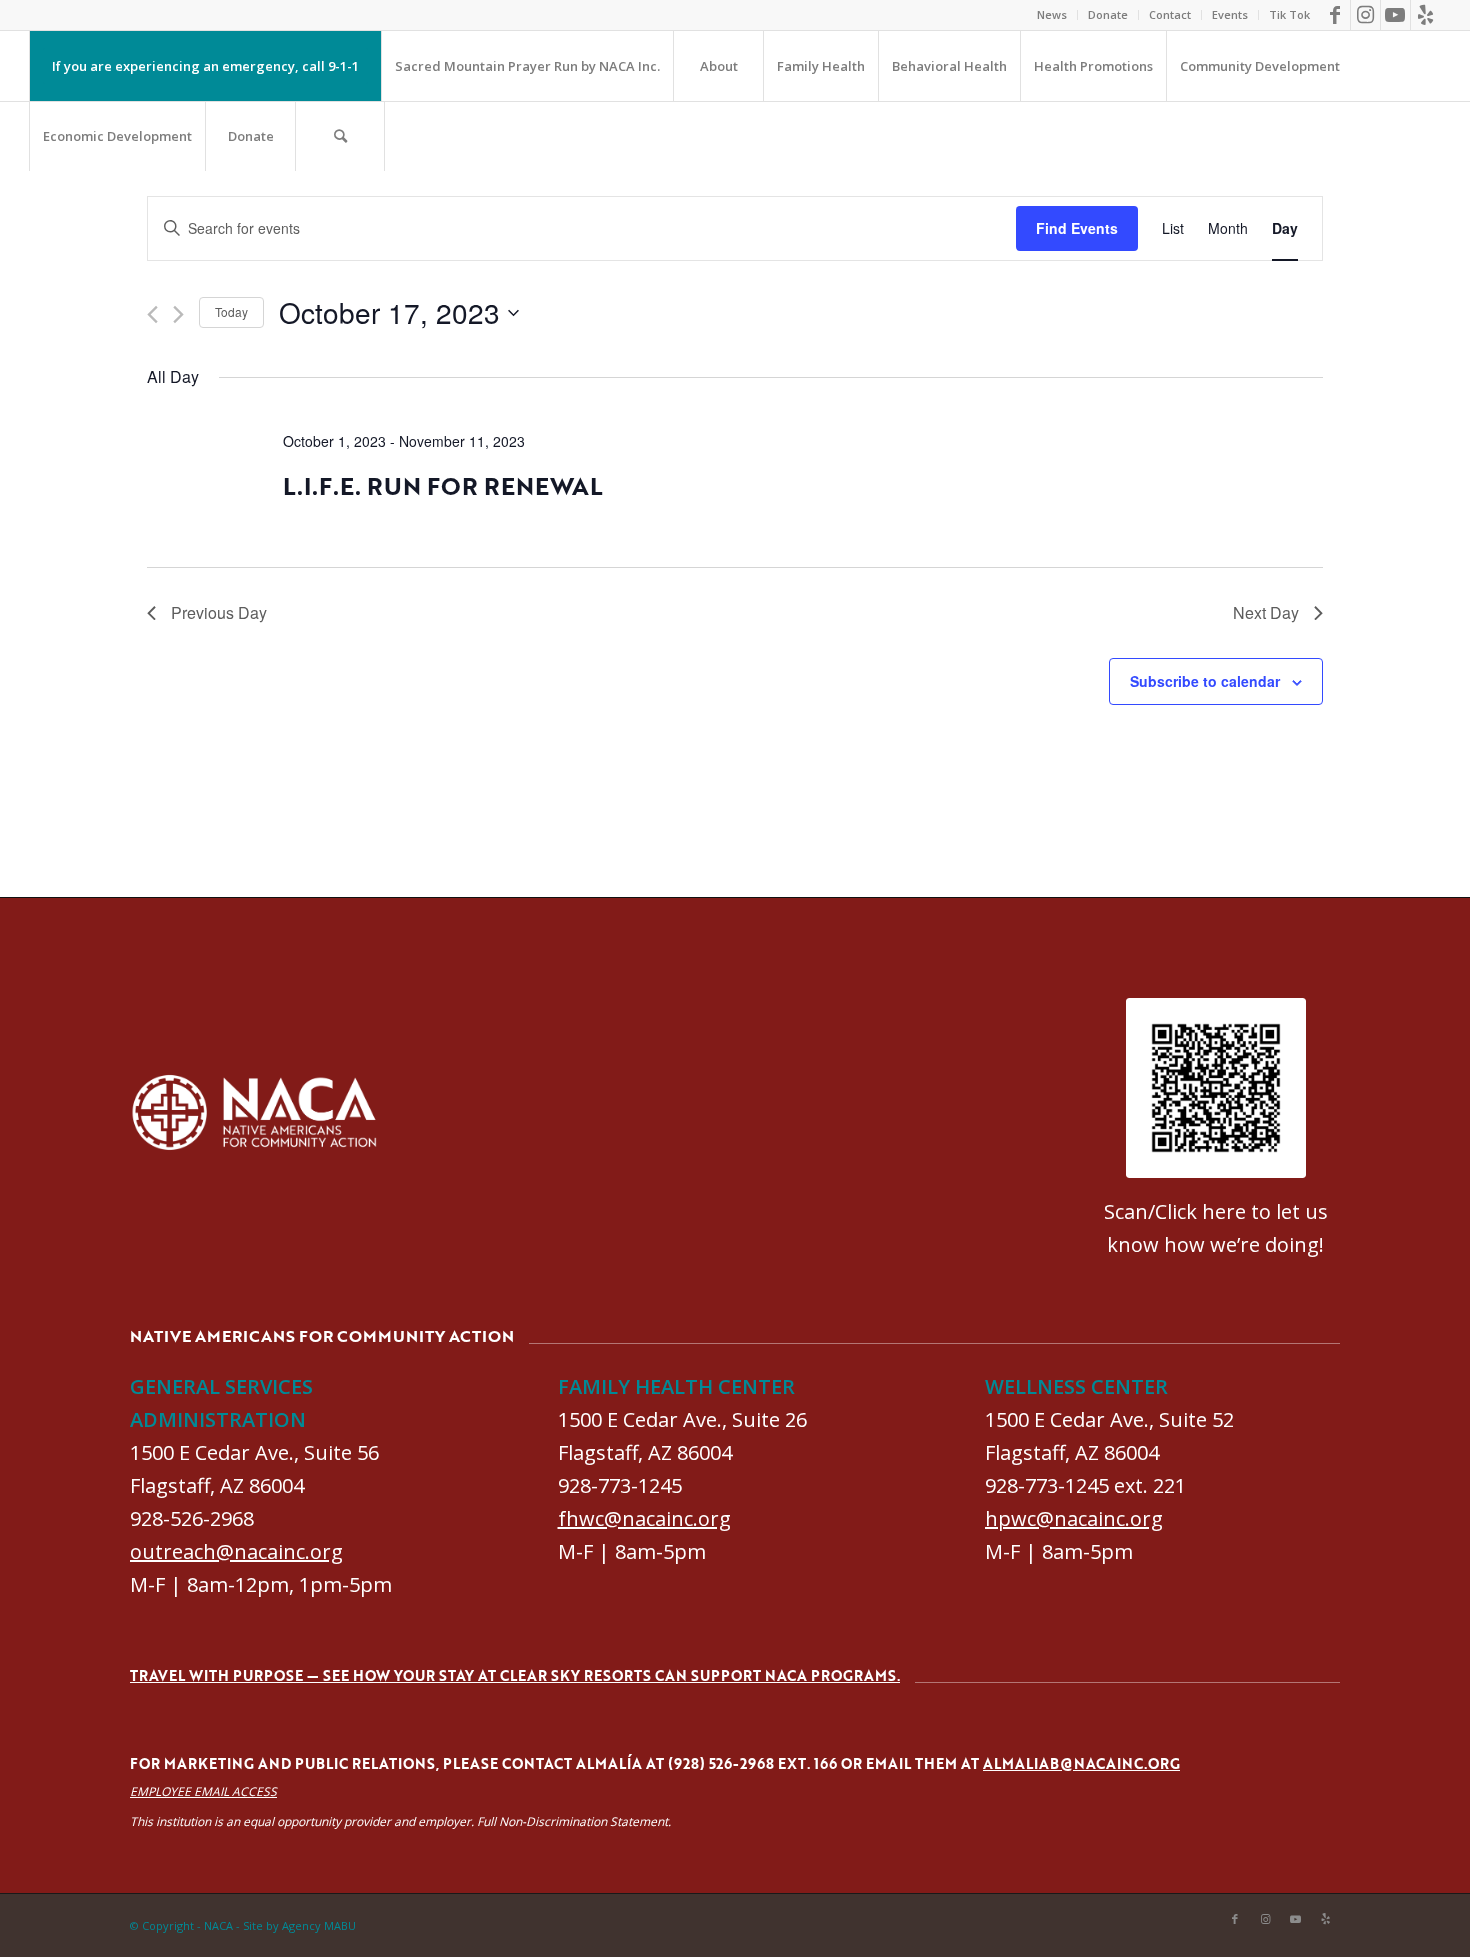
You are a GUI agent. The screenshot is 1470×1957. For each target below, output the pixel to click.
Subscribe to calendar (1205, 681)
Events (1230, 14)
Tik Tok (1289, 14)
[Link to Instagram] (1365, 15)
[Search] (340, 136)
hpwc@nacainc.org (1074, 1518)
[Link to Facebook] (1335, 15)
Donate (1108, 14)
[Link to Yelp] (1426, 15)
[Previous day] (152, 314)
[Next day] (178, 314)
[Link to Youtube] (1395, 15)
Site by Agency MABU (299, 1925)
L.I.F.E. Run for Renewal (443, 485)
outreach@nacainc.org (236, 1551)
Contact (1170, 14)
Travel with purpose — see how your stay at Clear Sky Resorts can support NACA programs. (515, 1675)
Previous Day (219, 612)
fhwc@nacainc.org (644, 1518)
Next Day (1266, 612)
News (1052, 14)
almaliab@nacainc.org (1081, 1763)
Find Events (1077, 228)
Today (231, 311)
